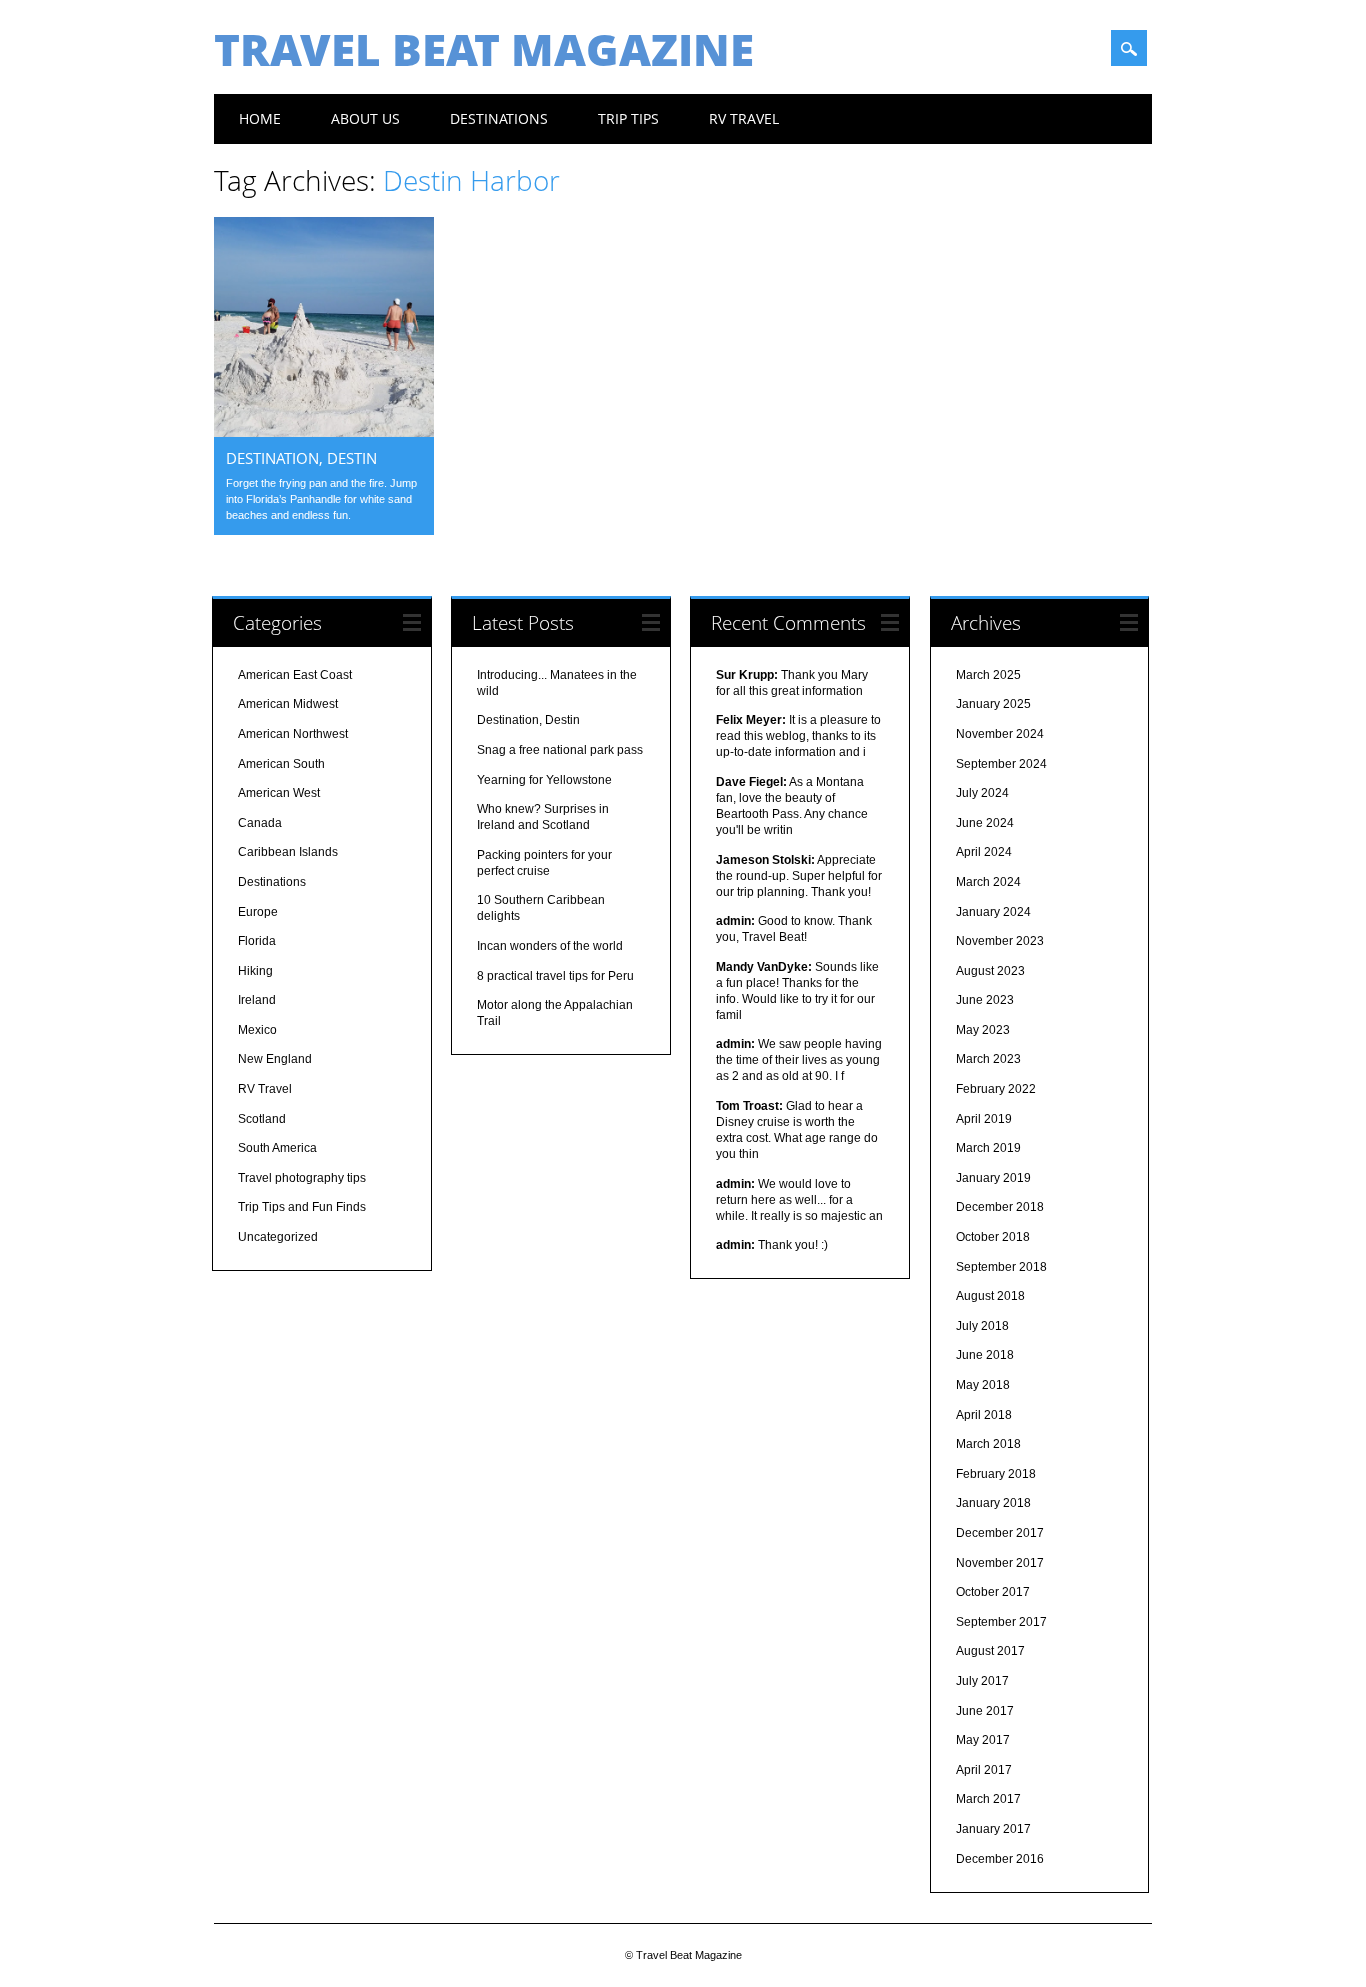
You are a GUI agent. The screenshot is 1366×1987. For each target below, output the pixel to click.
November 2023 (1000, 941)
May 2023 (983, 1030)
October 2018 (993, 1237)
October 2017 (993, 1592)
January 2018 (993, 1503)
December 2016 (1000, 1859)
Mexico (257, 1030)
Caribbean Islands (288, 852)
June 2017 (985, 1711)
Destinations (499, 118)
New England (275, 1059)
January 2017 (993, 1829)
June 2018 (985, 1355)
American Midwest (288, 704)
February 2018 (996, 1474)
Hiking (255, 971)
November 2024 (1000, 734)
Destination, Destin (301, 458)
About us (365, 118)
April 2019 (984, 1119)
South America (277, 1148)
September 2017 (1001, 1622)
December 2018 (1000, 1207)
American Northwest (293, 734)
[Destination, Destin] (324, 432)
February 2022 (996, 1089)
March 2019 (988, 1148)
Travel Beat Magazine (484, 49)
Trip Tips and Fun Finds (302, 1207)
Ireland (257, 1000)
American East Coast (295, 675)
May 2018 (983, 1385)
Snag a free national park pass (560, 750)
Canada (260, 823)
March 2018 (988, 1444)
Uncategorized (278, 1237)
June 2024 (985, 823)
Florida (257, 941)
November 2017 (1000, 1563)
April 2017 (984, 1770)
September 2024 (1001, 764)
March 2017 (988, 1799)
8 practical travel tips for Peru (555, 976)
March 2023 (988, 1059)
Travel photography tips (302, 1178)
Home (260, 118)
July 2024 (982, 793)
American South (281, 764)
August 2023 (990, 971)
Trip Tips (628, 118)
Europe (258, 912)
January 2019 (993, 1178)
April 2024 (984, 852)
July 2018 (982, 1326)
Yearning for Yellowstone (544, 780)
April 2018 (984, 1415)
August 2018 (990, 1296)
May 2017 (983, 1740)
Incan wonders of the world (550, 946)
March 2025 (988, 675)
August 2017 (990, 1651)
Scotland (262, 1119)
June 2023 (985, 1000)
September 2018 (1001, 1267)
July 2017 (982, 1681)
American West (279, 793)
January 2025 (993, 704)
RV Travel (744, 118)
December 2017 (1000, 1533)
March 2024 (988, 882)
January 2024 (993, 912)
